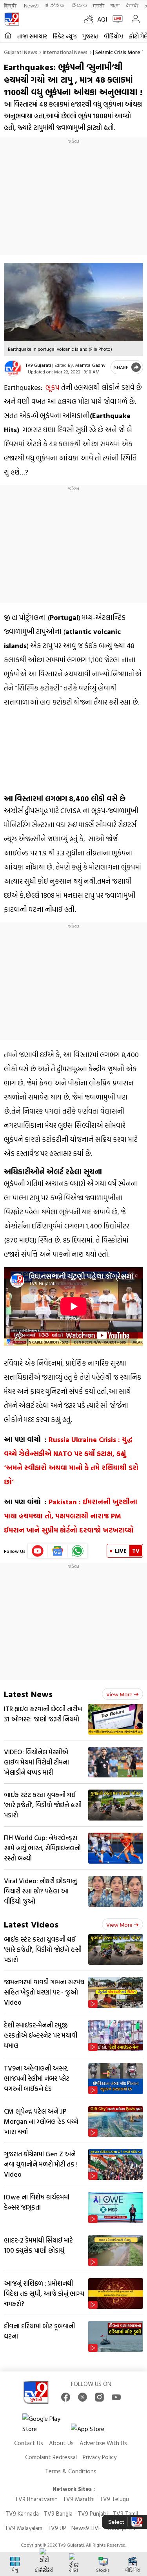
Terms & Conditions (71, 2471)
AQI (102, 19)
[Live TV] (116, 19)
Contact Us (29, 2443)
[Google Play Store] (46, 2424)
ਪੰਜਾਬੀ (132, 5)
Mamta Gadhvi (91, 365)
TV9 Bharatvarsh (36, 2499)
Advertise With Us (103, 2443)
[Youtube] (38, 1551)
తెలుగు (79, 5)
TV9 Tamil (125, 2514)
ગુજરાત (90, 36)
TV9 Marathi (79, 2499)
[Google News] (58, 1551)
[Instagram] (99, 2397)
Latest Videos (31, 1924)
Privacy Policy (100, 2457)
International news (65, 52)
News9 (31, 5)
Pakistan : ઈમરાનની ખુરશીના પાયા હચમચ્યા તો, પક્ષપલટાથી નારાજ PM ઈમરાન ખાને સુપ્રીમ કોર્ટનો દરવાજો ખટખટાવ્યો (71, 1516)
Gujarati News (21, 52)
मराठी (99, 5)
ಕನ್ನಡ (55, 5)
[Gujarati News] (12, 19)
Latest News (28, 1694)
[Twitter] (83, 2397)
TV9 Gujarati (38, 365)
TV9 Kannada (22, 2514)
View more (119, 1694)
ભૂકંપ (53, 387)
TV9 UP (57, 2528)
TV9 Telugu (114, 2499)
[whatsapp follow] (78, 1551)
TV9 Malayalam (24, 2528)
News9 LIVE (86, 2528)
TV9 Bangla (58, 2514)
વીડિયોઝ (114, 36)
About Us (61, 2443)
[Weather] (91, 19)
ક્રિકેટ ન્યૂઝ (65, 36)
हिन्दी (11, 5)
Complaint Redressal (51, 2457)
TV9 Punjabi (93, 2514)
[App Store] (94, 2431)
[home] (8, 36)
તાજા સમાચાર (32, 36)
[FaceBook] (66, 2397)
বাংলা (115, 5)
